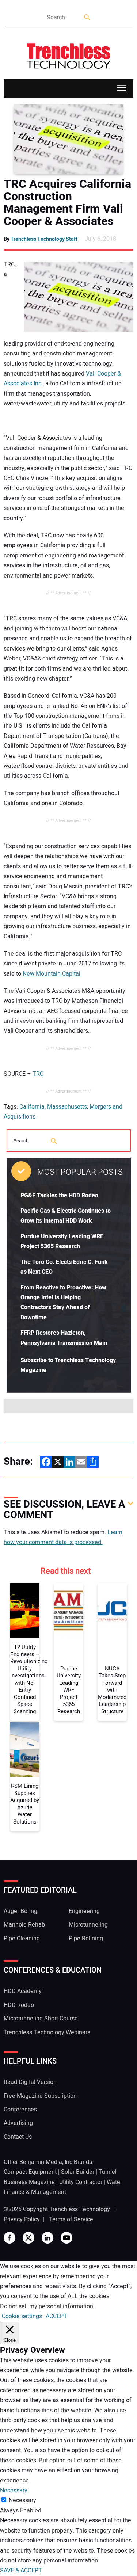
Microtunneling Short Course (41, 2019)
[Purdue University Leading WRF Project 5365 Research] (68, 1611)
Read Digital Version (30, 2082)
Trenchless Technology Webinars (47, 2032)
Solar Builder (78, 2172)
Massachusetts (67, 1107)
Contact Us (18, 2137)
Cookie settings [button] (22, 2316)
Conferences (20, 2110)
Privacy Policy (22, 2219)
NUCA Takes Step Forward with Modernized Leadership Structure (112, 1690)
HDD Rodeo (19, 2005)
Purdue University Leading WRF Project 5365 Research (69, 1690)
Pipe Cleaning (22, 1939)
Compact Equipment (30, 2172)
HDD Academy (23, 1991)
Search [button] (88, 18)
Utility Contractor (81, 2182)
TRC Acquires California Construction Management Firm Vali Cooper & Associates (67, 203)
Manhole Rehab (24, 1925)
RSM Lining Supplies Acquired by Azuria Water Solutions (25, 1804)
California (32, 1107)
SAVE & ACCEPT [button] (21, 2571)
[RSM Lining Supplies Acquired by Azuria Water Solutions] (25, 1749)
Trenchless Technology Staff (44, 239)
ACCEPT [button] (56, 2316)
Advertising (18, 2123)
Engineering (84, 1911)
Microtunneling (88, 1925)
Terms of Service (71, 2219)
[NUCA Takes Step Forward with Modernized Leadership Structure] (112, 1611)
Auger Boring (20, 1911)
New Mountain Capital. (52, 974)
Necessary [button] (14, 2491)
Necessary (22, 2500)
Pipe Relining (86, 1939)
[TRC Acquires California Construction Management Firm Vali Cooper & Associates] (68, 139)
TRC (38, 1074)
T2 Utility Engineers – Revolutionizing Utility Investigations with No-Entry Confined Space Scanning (25, 1679)
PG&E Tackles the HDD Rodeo (59, 1196)
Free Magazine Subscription (40, 2096)
